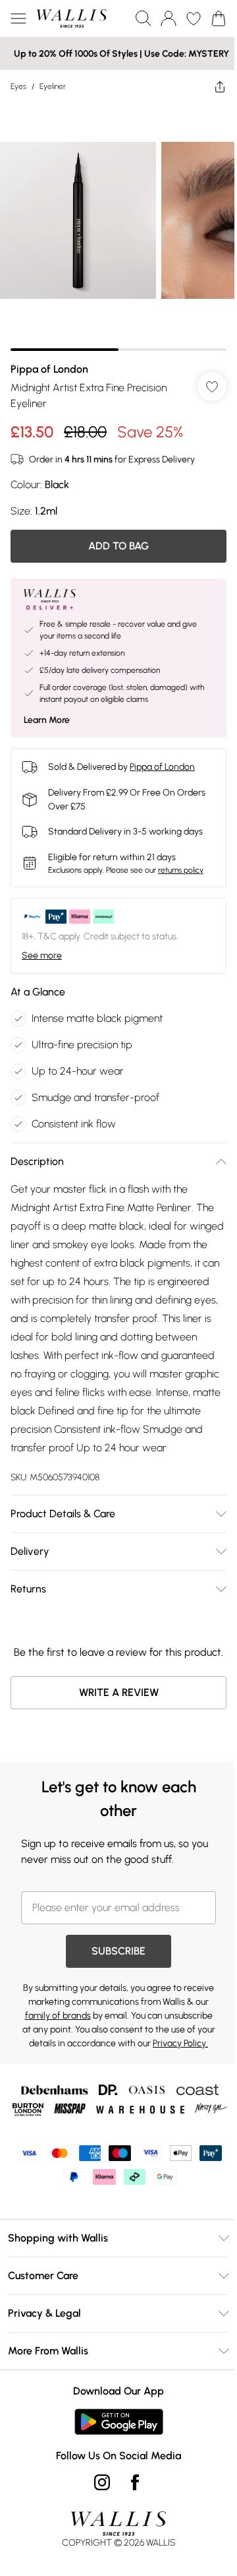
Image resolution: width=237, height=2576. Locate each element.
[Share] (220, 86)
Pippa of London (49, 369)
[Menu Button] (18, 18)
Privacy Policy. (180, 2043)
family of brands (58, 2016)
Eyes (18, 86)
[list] (118, 227)
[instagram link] (102, 2482)
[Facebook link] (135, 2482)
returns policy (181, 870)
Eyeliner (53, 86)
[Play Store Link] (119, 2422)
